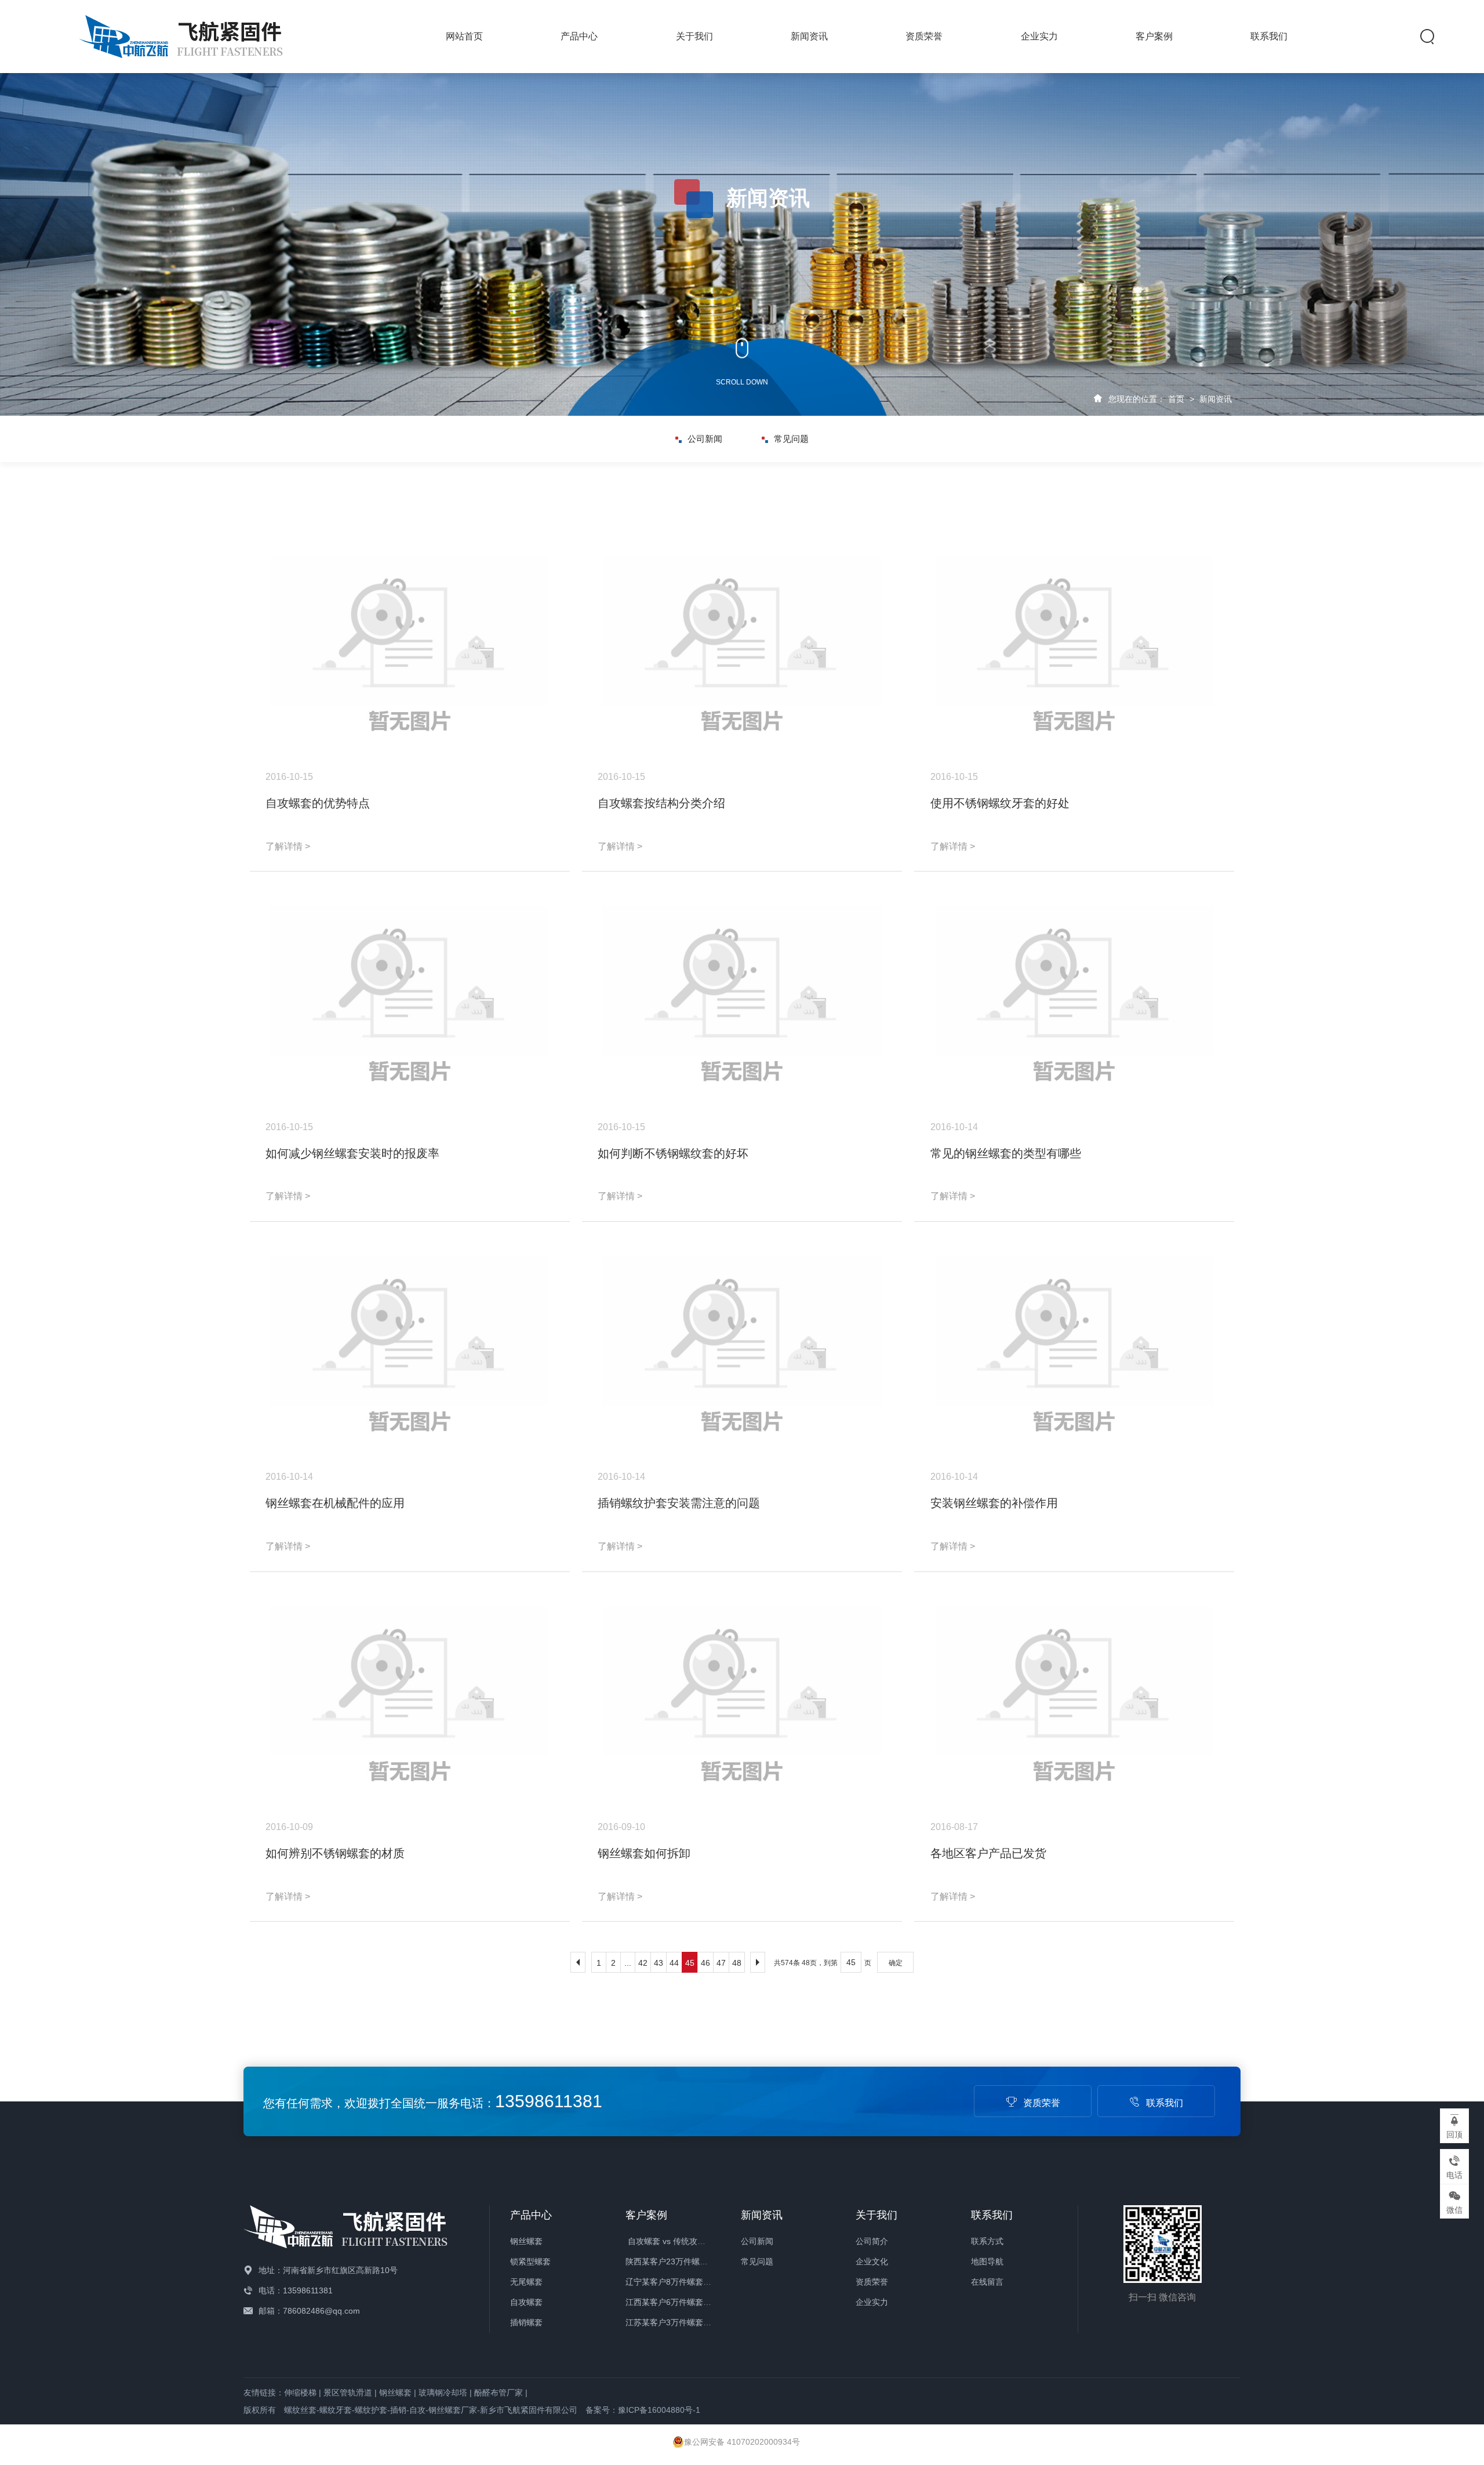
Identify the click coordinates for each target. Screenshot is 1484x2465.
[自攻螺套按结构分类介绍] (742, 648)
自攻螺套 (526, 2302)
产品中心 (579, 36)
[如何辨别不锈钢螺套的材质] (410, 1698)
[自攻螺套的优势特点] (410, 648)
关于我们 (694, 36)
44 (674, 1963)
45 (690, 1963)
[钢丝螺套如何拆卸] (742, 1698)
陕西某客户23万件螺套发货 (675, 2261)
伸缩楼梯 (300, 2393)
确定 (896, 1963)
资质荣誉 (924, 36)
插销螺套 (526, 2322)
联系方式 (987, 2241)
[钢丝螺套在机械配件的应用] (410, 1348)
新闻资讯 (809, 36)
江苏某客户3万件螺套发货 (672, 2322)
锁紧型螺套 (530, 2261)
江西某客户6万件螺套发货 (672, 2302)
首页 (1176, 399)
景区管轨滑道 (348, 2393)
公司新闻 (705, 439)
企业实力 (1039, 36)
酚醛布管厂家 (499, 2393)
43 (659, 1963)
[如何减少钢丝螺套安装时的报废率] (410, 998)
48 (737, 1963)
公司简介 (872, 2241)
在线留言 (987, 2282)
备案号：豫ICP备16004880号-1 (643, 2410)
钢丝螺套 (526, 2241)
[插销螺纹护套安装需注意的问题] (742, 1348)
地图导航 (987, 2261)
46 (705, 1963)
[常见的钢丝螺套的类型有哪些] (1074, 998)
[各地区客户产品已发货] (1074, 1698)
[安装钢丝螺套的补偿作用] (1074, 1348)
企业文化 (872, 2261)
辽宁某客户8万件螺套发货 (672, 2282)
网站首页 (464, 36)
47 (721, 1963)
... (628, 1963)
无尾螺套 (526, 2282)
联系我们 (1269, 36)
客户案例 (1154, 36)
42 (643, 1963)
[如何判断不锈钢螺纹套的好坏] (742, 998)
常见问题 (791, 439)
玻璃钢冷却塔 (443, 2393)
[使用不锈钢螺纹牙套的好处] (1074, 648)
